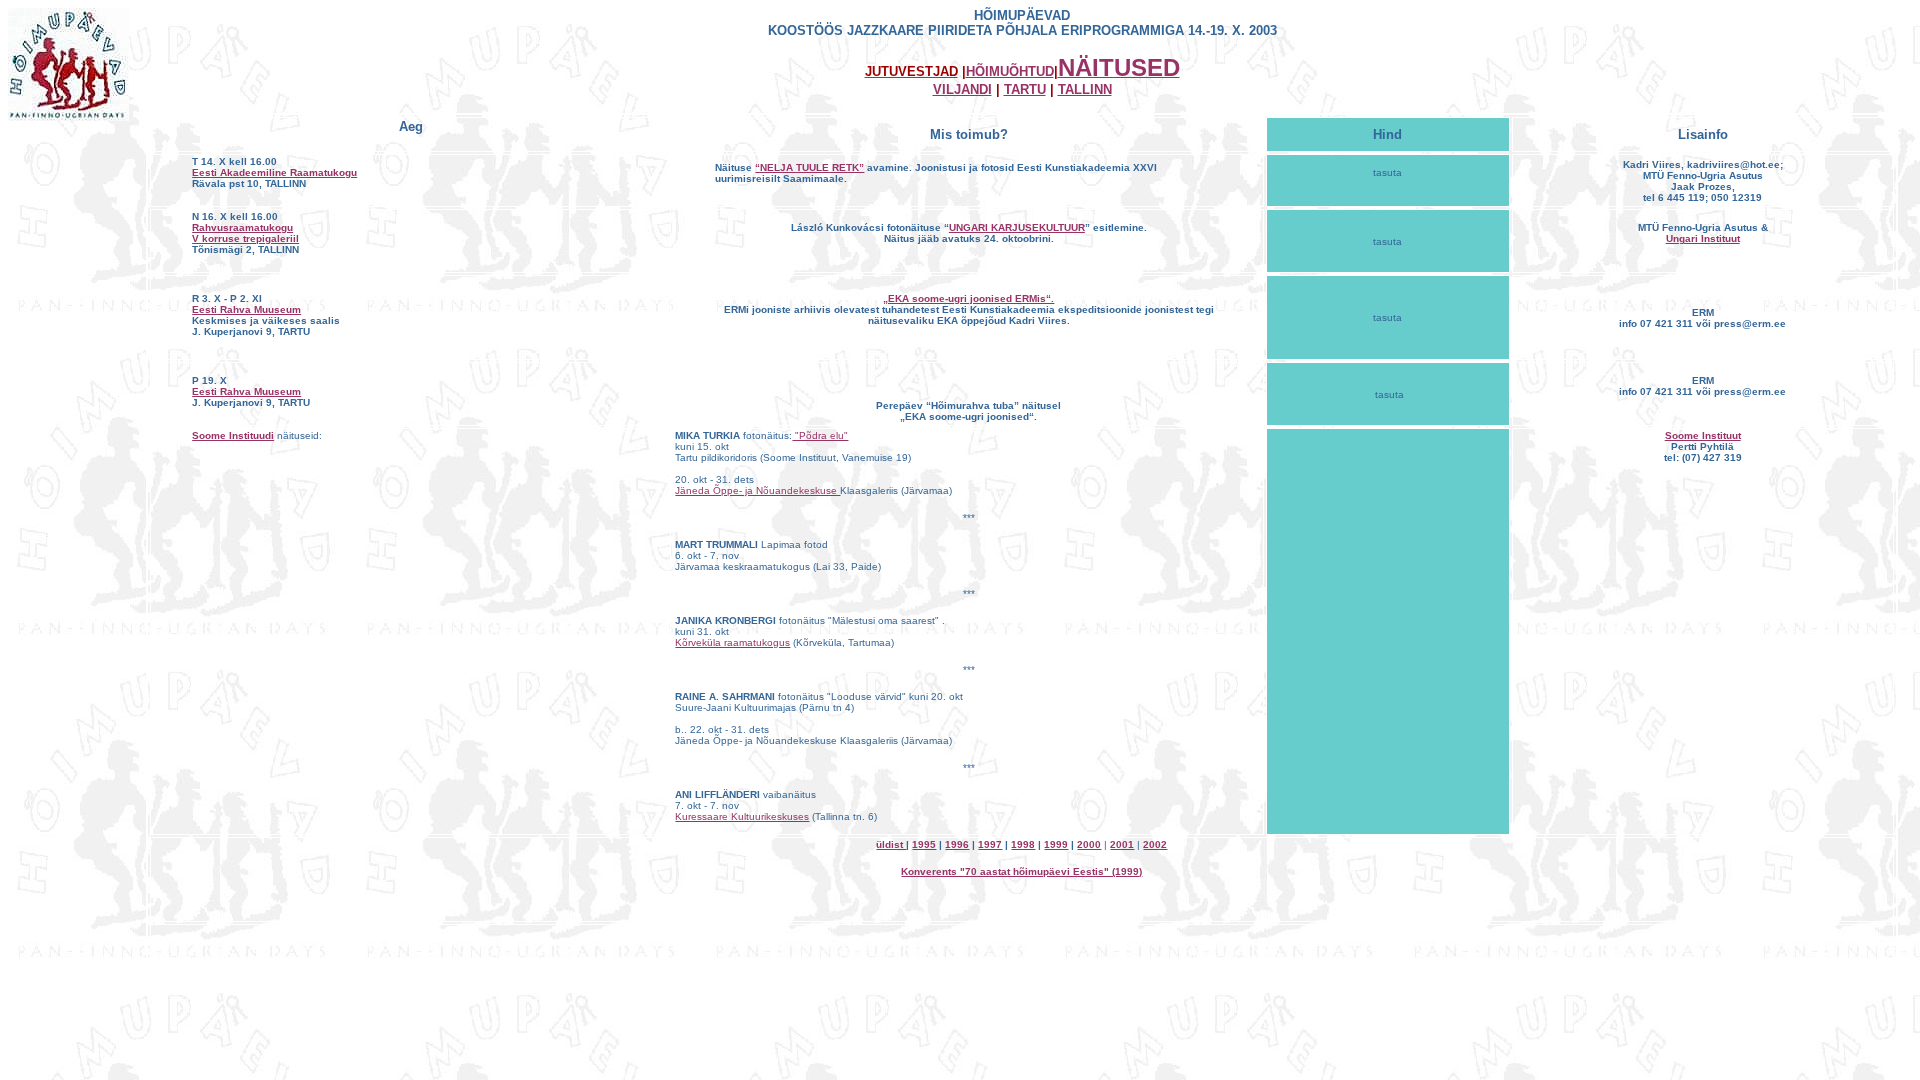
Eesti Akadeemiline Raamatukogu (274, 172)
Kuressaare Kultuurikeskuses (742, 816)
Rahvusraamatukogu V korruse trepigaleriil (245, 233)
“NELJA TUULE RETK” (809, 167)
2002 (1155, 844)
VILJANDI (962, 89)
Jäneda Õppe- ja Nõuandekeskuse (757, 490)
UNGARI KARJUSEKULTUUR (1017, 227)
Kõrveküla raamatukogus (732, 642)
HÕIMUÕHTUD (1010, 71)
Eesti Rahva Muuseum (246, 309)
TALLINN (1085, 89)
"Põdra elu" (820, 435)
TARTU (1025, 89)
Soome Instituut (1703, 435)
